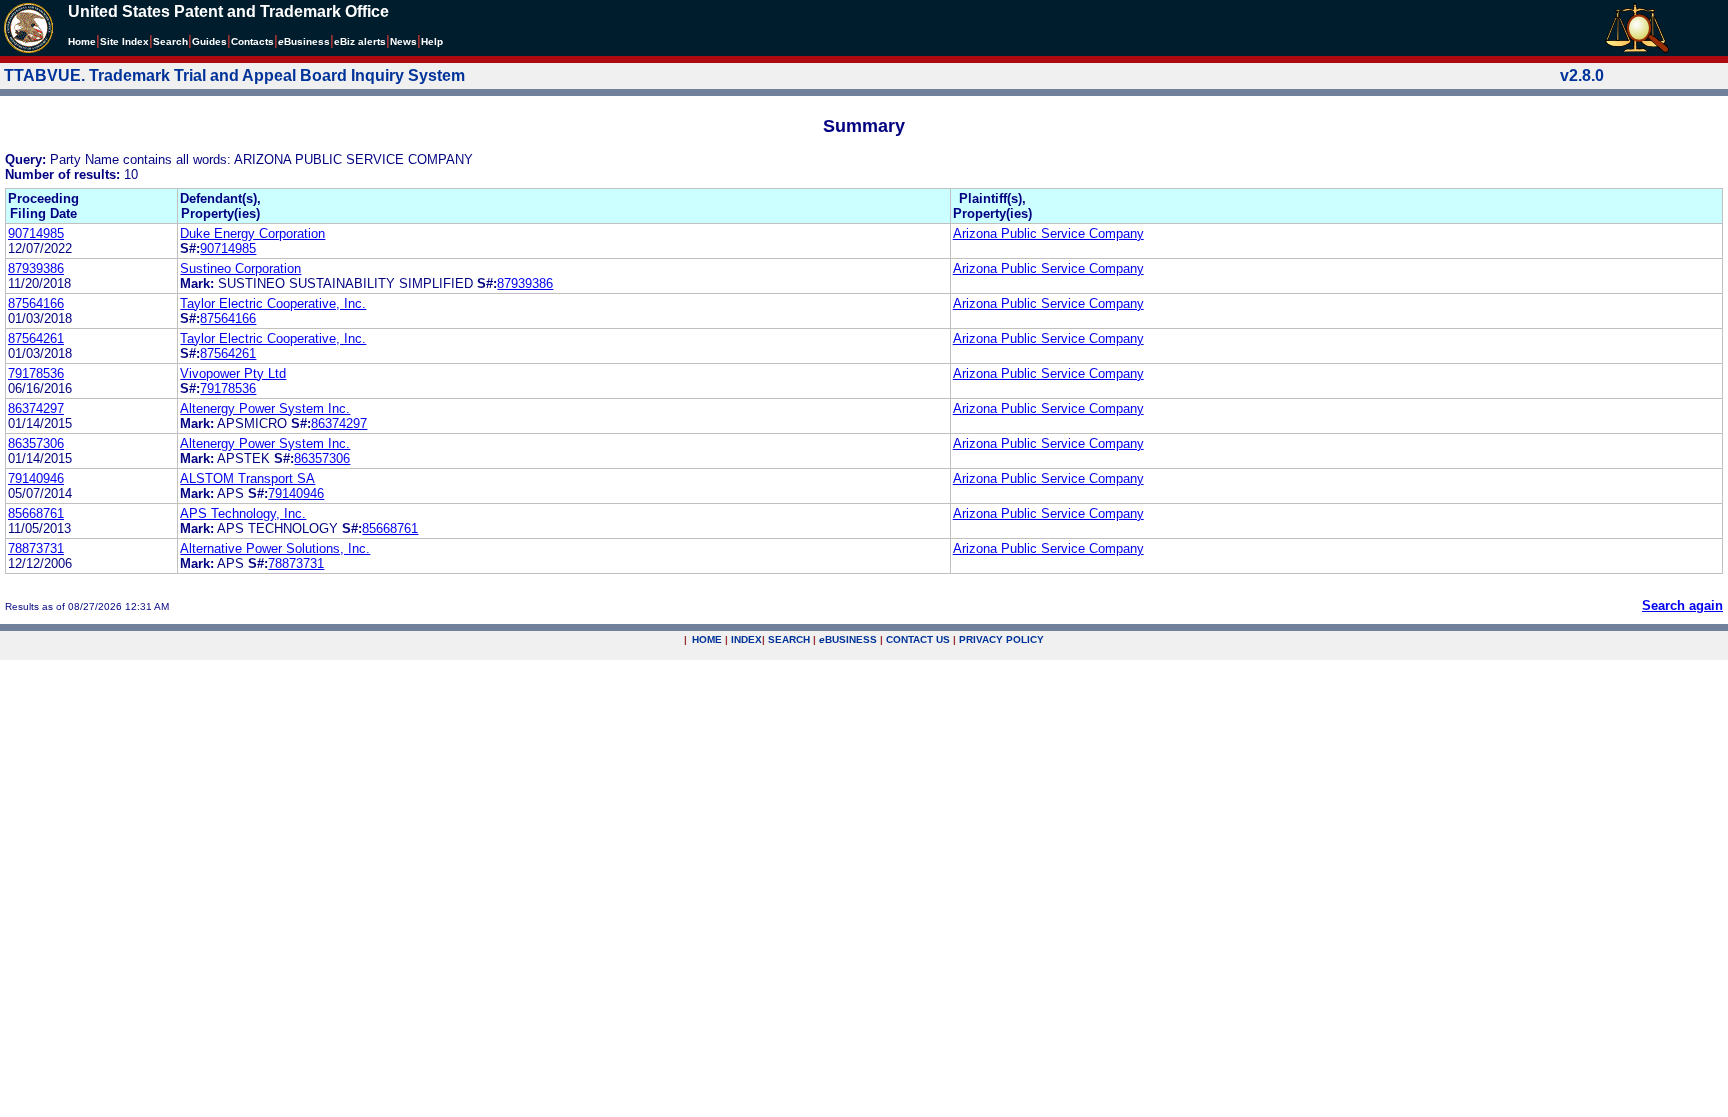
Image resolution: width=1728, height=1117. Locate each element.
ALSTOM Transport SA (247, 478)
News (403, 41)
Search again (1682, 605)
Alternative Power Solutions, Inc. (275, 548)
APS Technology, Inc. (243, 513)
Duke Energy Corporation (252, 233)
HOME (707, 639)
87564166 (36, 303)
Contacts (252, 41)
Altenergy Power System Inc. (265, 408)
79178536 (36, 373)
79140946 (36, 478)
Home (82, 41)
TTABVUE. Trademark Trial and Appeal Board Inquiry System (234, 75)
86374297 (36, 408)
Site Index (124, 41)
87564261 (36, 338)
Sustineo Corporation (240, 268)
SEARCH (789, 639)
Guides (209, 41)
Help (432, 41)
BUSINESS (848, 639)
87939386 (36, 268)
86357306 (36, 443)
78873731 (36, 548)
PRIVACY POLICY (1001, 639)
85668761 (36, 513)
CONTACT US (918, 639)
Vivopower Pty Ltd (233, 373)
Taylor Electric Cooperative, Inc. (273, 303)
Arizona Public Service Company (1048, 233)
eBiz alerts (360, 41)
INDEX (746, 639)
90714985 (36, 233)
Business (304, 41)
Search (170, 41)
